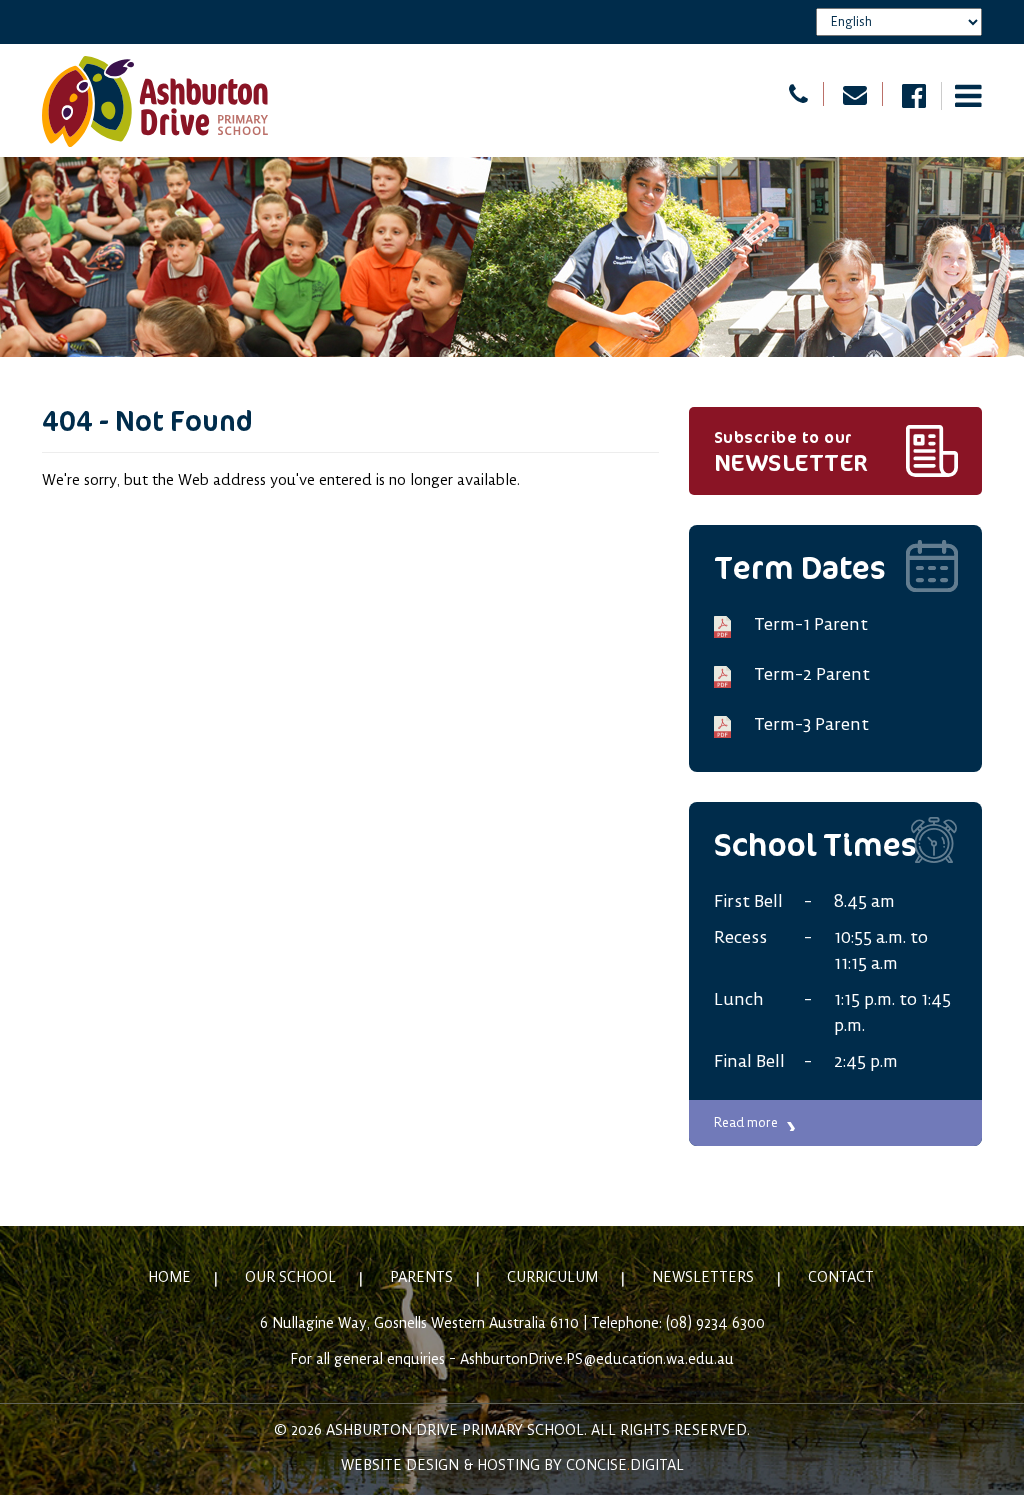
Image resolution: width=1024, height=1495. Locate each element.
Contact (841, 1278)
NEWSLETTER (791, 453)
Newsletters (703, 1278)
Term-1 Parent (811, 625)
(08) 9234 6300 (715, 1324)
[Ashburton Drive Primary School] (155, 101)
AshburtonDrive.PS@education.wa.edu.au (597, 1360)
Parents (421, 1278)
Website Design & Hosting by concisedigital (512, 1466)
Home (169, 1278)
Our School (290, 1278)
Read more (746, 1123)
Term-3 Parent (811, 725)
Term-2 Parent (812, 675)
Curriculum (552, 1278)
